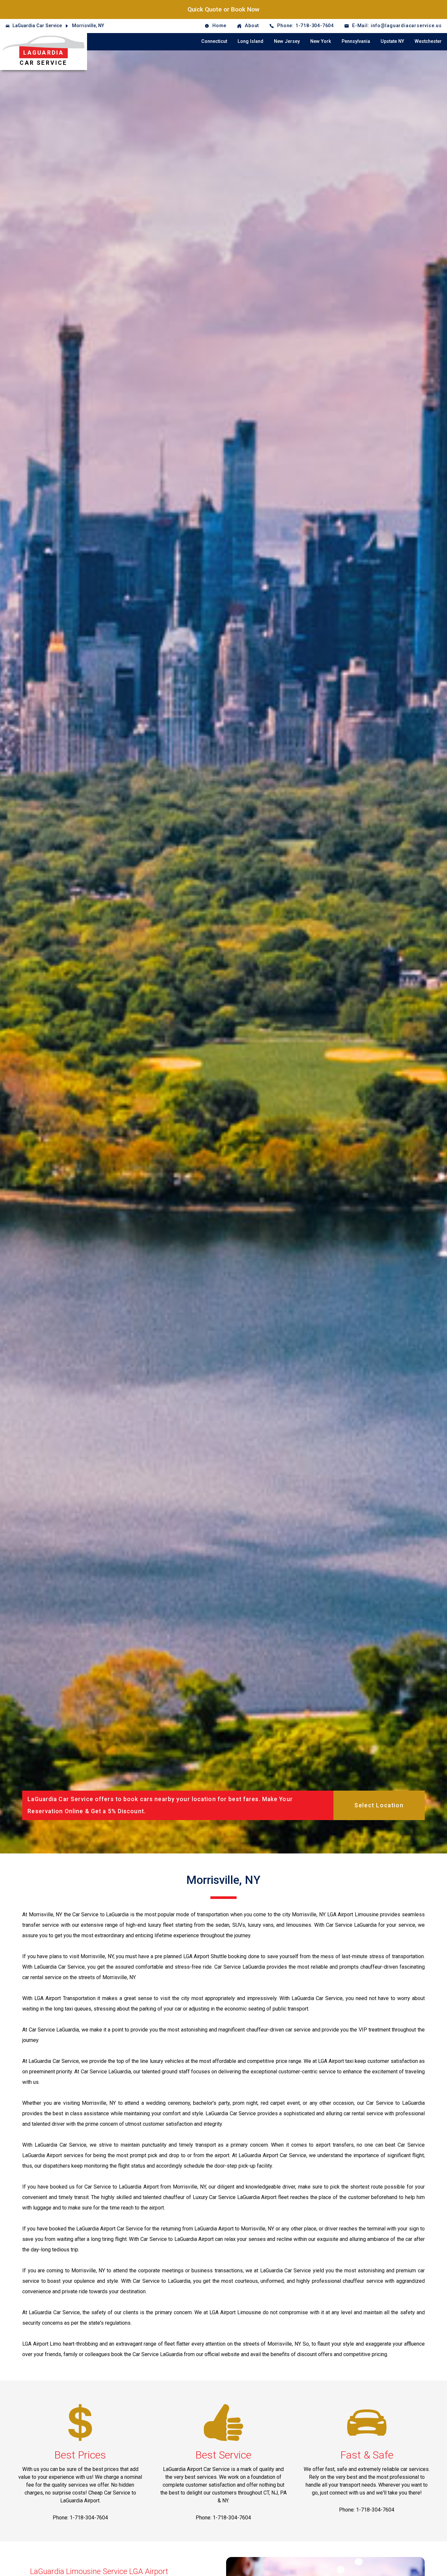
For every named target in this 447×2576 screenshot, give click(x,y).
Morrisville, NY (88, 26)
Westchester (428, 41)
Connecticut (214, 41)
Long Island (250, 41)
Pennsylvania (356, 41)
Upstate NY (392, 41)
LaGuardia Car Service (37, 26)
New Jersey (287, 41)
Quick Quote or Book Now (223, 9)
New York (321, 41)
